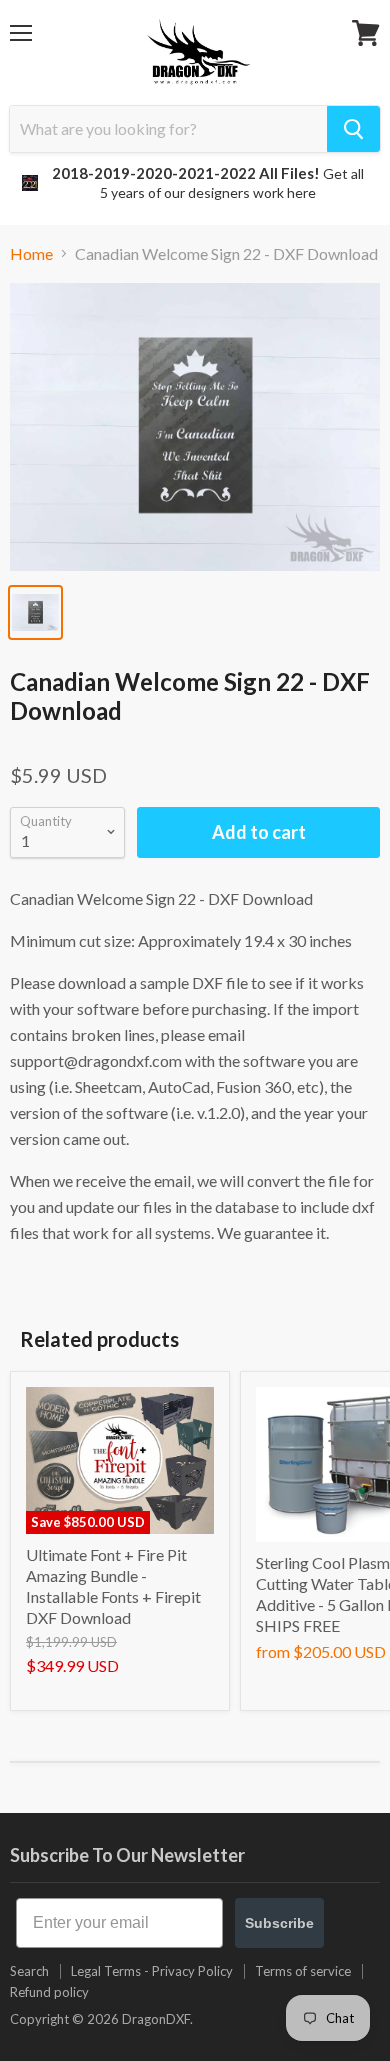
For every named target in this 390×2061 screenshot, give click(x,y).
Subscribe (279, 1923)
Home (31, 254)
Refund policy (49, 1992)
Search (29, 1971)
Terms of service (303, 1971)
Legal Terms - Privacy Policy (152, 1971)
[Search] (353, 129)
